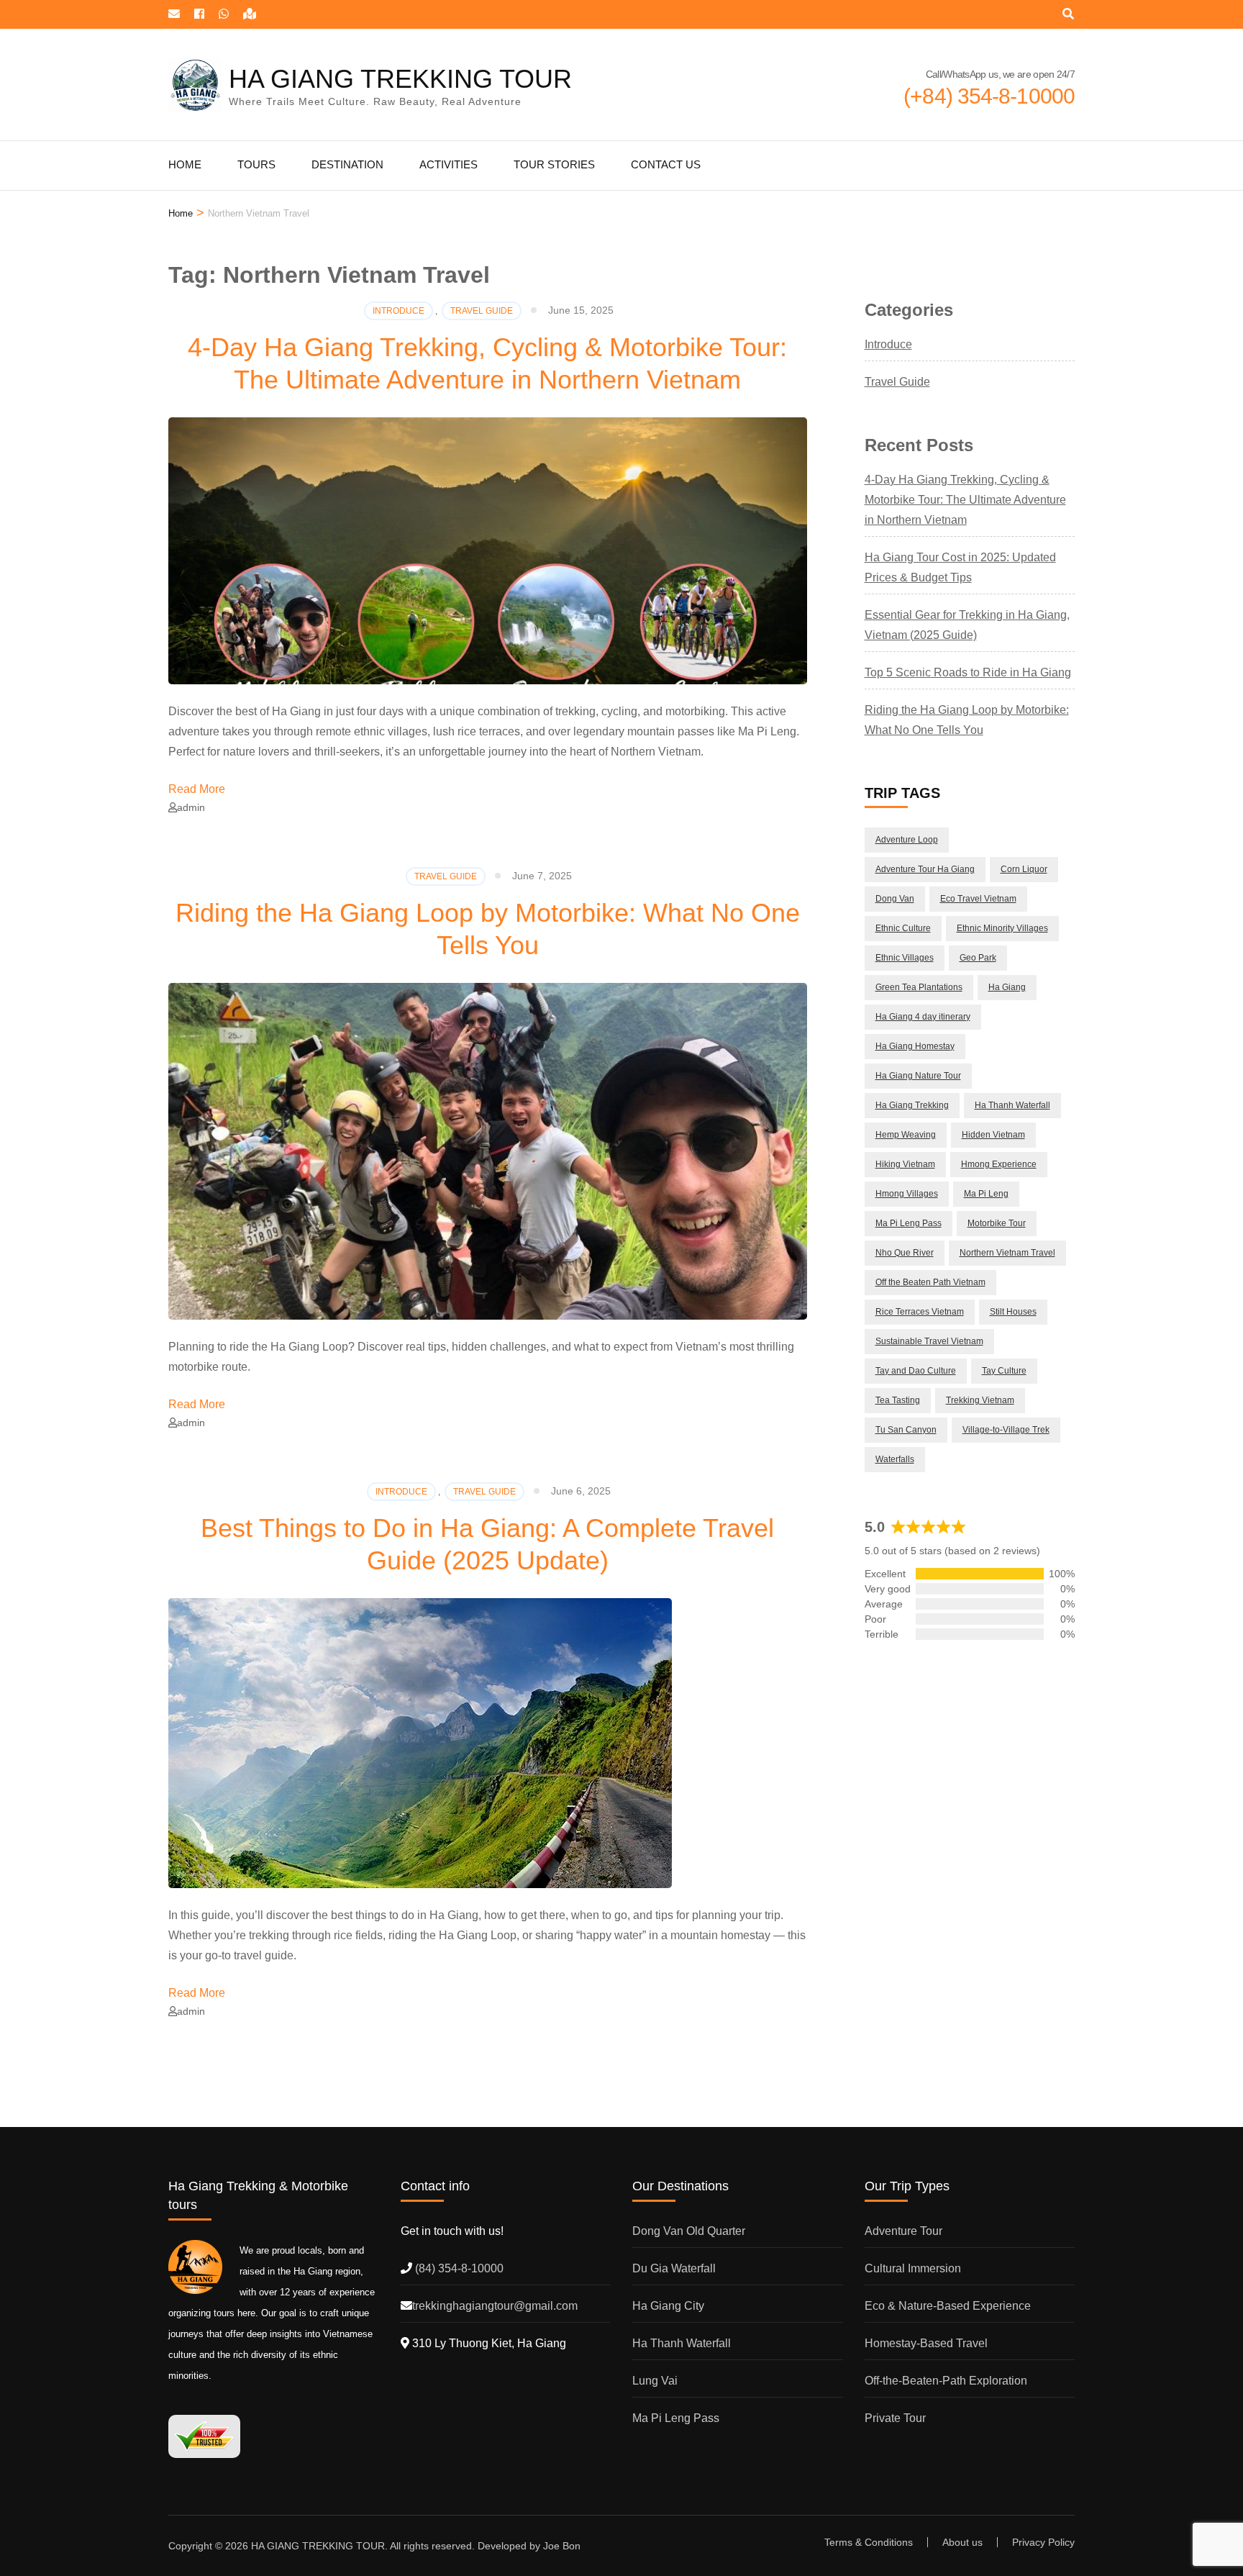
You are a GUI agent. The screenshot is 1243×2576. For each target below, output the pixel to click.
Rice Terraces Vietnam (920, 1312)
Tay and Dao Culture (916, 1371)
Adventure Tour (903, 2231)
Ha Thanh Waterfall (1012, 1105)
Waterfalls (895, 1459)
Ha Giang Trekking (912, 1105)
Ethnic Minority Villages (1002, 928)
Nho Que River (905, 1253)
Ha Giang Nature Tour (918, 1076)
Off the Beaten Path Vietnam (930, 1282)
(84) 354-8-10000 (458, 2268)
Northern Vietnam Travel (1007, 1253)
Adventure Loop (907, 840)
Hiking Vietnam (905, 1164)
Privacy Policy (1043, 2542)
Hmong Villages (907, 1194)
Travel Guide (482, 311)
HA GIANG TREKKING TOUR (400, 79)
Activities (449, 164)
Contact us (666, 164)
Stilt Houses (1013, 1312)
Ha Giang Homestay (915, 1046)
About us (962, 2542)
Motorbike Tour (997, 1223)
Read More (197, 789)
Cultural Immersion (913, 2268)
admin (191, 807)
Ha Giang (1007, 987)
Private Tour (895, 2418)
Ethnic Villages (905, 958)
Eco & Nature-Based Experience (948, 2306)
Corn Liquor (1024, 869)
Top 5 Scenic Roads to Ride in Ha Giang (968, 672)
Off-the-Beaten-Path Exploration (946, 2381)
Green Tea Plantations (919, 987)
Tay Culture (1004, 1371)
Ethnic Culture (903, 928)
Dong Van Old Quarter (689, 2231)
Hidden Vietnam (993, 1135)
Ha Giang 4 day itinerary (923, 1017)
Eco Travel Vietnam (978, 899)
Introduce (399, 311)
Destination (347, 164)
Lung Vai (655, 2381)
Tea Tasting (898, 1400)
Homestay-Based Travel (926, 2343)
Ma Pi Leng (986, 1194)
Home (185, 164)
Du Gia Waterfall (674, 2268)
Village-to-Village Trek (1006, 1430)
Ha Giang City (668, 2306)
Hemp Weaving (906, 1135)
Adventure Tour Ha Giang (925, 869)
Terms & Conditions (869, 2542)
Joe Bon (562, 2546)
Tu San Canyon (906, 1430)
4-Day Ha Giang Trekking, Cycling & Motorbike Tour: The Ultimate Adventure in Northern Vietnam (965, 500)
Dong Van (895, 899)
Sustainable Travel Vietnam (929, 1341)
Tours (256, 164)
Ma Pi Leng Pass (909, 1223)
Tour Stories (554, 164)
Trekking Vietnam (980, 1400)
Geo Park (978, 958)
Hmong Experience (999, 1164)
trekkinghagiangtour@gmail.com (495, 2306)
